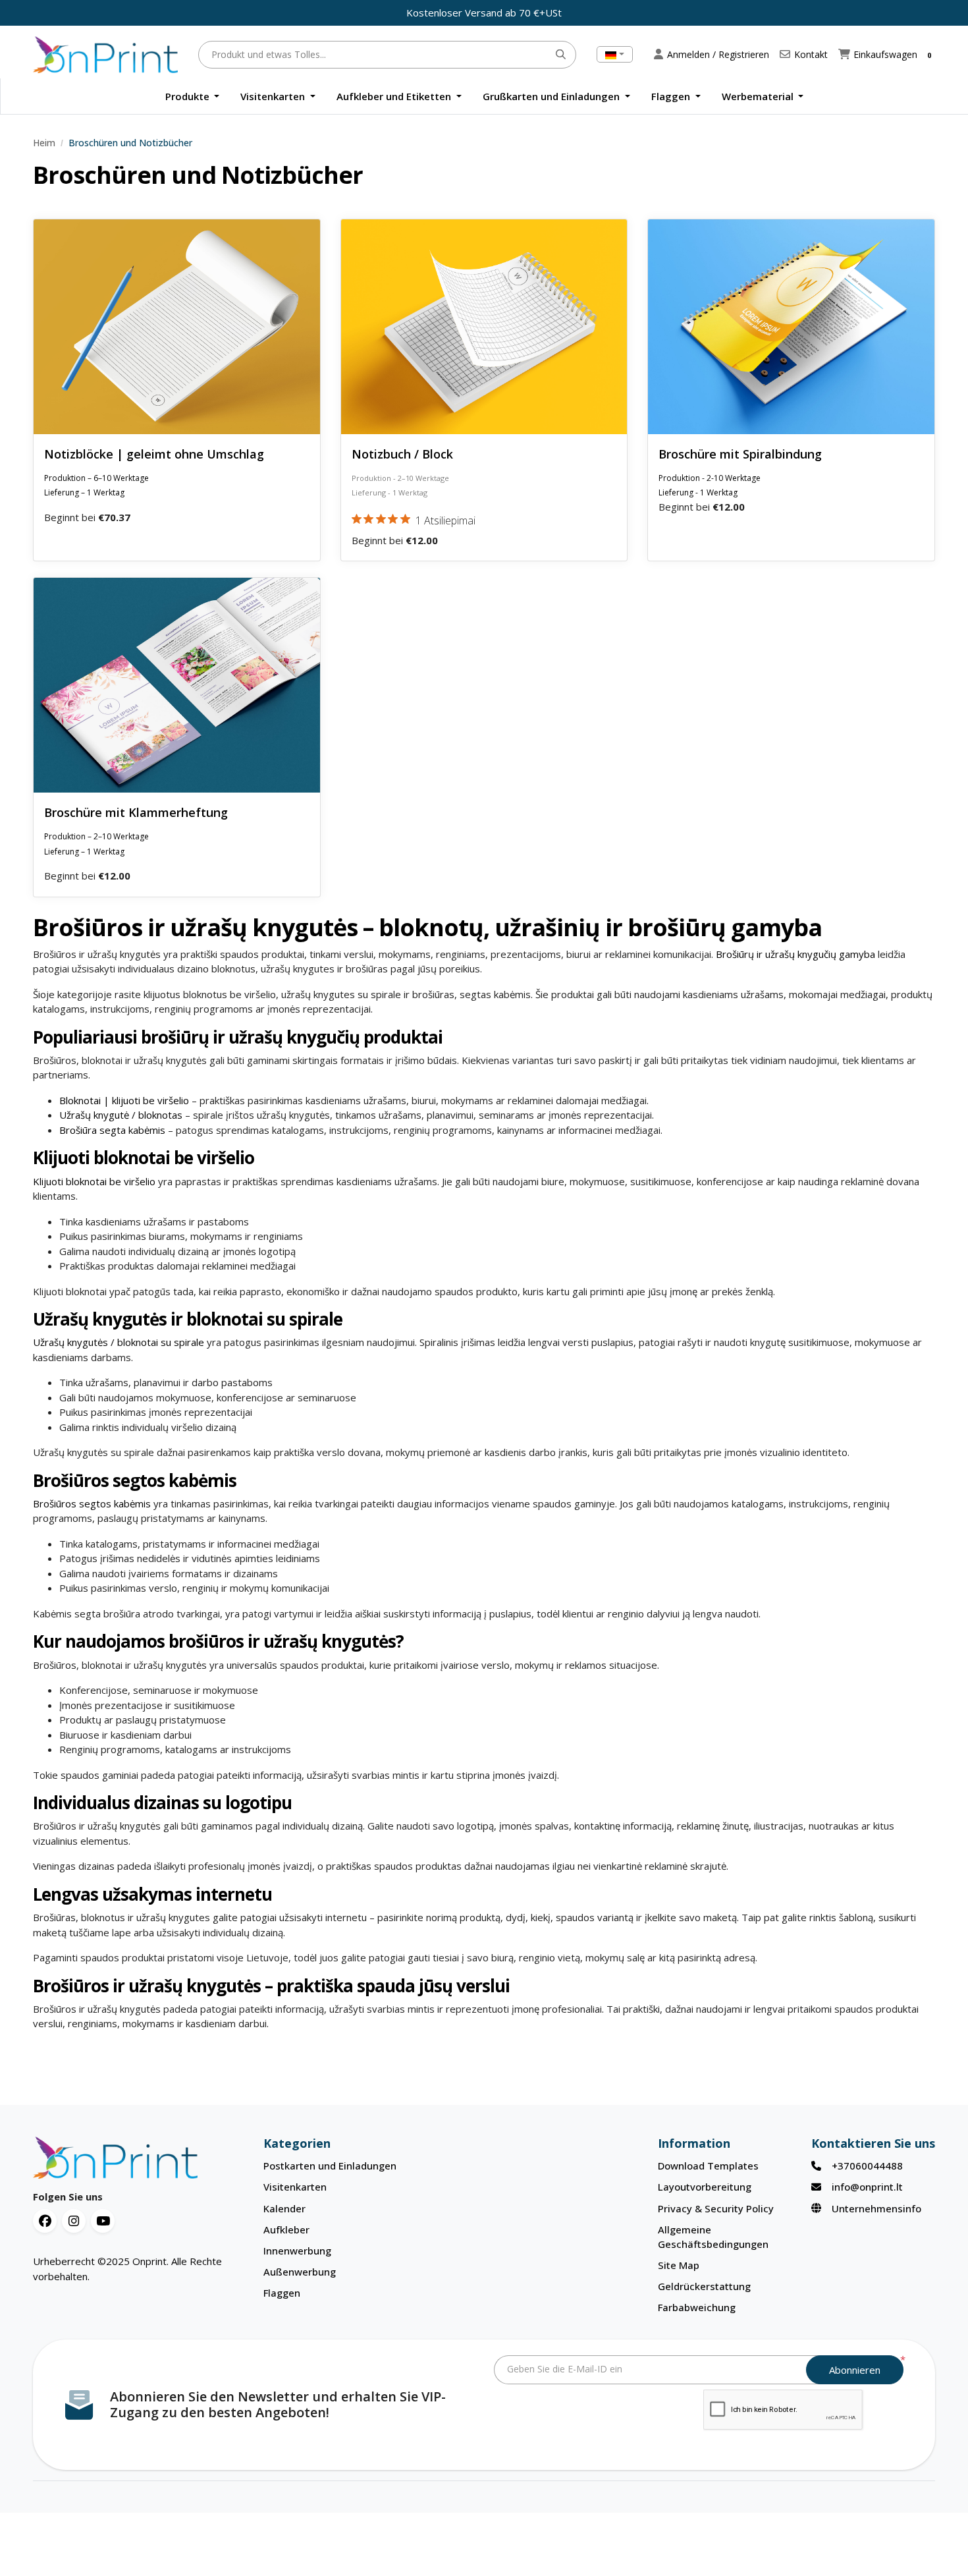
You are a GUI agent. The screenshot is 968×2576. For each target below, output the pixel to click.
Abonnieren (855, 2370)
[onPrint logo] (138, 2158)
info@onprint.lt (867, 2187)
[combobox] (615, 54)
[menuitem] (193, 97)
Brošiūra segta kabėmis (114, 1130)
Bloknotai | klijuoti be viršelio (125, 1100)
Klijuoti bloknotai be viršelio (94, 1181)
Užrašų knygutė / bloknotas (122, 1115)
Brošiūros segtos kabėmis (92, 1503)
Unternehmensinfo (876, 2208)
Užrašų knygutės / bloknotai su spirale (119, 1342)
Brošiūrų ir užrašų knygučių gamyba (795, 954)
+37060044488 (867, 2166)
